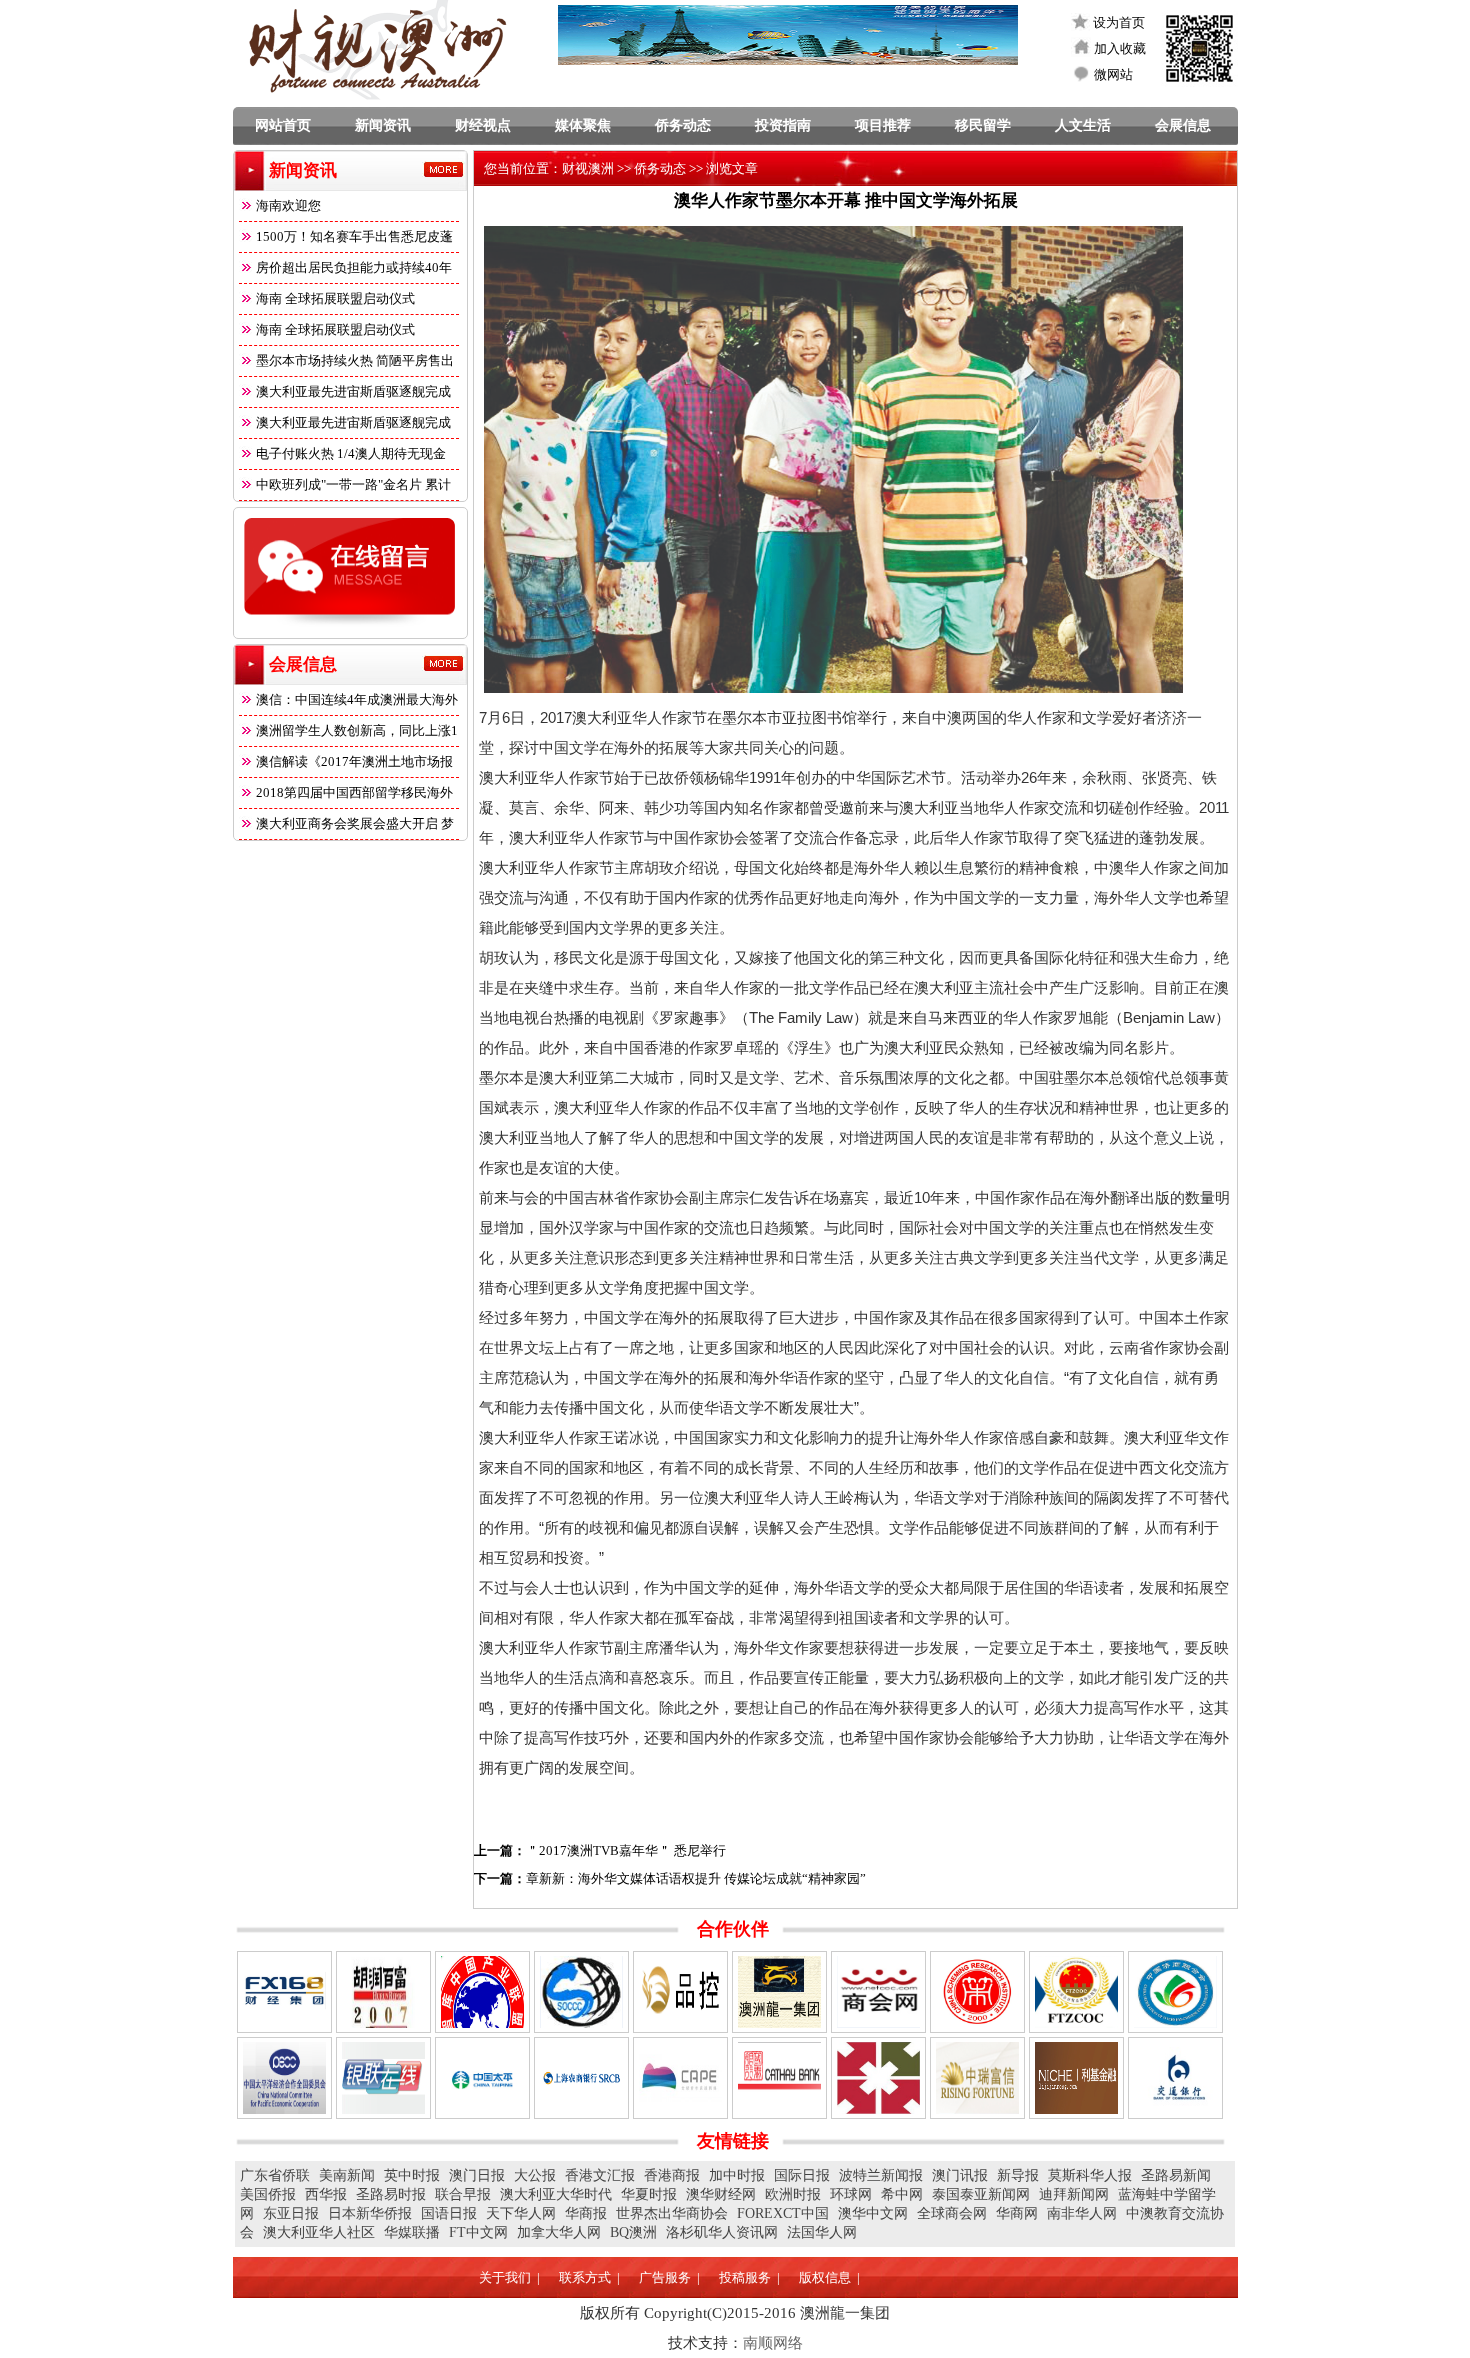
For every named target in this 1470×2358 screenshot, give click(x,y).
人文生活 (1083, 125)
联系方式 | (589, 2277)
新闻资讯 (383, 125)
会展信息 (1183, 125)
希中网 (902, 2194)
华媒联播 (412, 2232)
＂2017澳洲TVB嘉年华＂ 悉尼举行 (626, 1850)
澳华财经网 (721, 2194)
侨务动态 (683, 125)
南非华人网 (1082, 2213)
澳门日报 (477, 2175)
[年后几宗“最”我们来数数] (284, 1992)
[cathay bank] (779, 2078)
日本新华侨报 (370, 2213)
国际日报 (802, 2175)
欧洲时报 (793, 2194)
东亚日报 (291, 2213)
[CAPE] (680, 2078)
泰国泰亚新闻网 (981, 2194)
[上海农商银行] (581, 2078)
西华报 (326, 2194)
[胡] (383, 1992)
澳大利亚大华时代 (556, 2194)
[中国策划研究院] (977, 1992)
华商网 (1017, 2213)
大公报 (535, 2175)
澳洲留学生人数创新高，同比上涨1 (357, 730)
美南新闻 (347, 2175)
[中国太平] (482, 2078)
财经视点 (483, 125)
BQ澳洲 (633, 2232)
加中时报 (737, 2175)
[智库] (482, 1992)
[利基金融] (1076, 2078)
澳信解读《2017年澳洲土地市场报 (354, 761)
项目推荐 (883, 125)
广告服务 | (669, 2277)
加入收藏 (1120, 48)
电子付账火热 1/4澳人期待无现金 (351, 453)
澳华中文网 (873, 2213)
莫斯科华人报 (1090, 2175)
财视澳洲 (588, 168)
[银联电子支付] (383, 2078)
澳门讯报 (960, 2175)
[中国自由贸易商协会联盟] (1076, 1992)
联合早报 (463, 2194)
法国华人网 (822, 2232)
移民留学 (983, 125)
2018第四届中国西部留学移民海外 (354, 792)
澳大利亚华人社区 (319, 2232)
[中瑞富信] (977, 2078)
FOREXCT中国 (783, 2213)
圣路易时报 (391, 2194)
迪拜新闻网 (1074, 2194)
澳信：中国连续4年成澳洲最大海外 (357, 699)
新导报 (1018, 2175)
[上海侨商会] (581, 1992)
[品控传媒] (680, 1992)
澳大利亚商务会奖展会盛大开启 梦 (355, 823)
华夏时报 (649, 2194)
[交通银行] (1175, 2078)
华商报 (586, 2213)
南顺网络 (773, 2343)
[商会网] (878, 1992)
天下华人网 (521, 2213)
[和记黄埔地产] (878, 2078)
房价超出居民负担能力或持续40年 (354, 267)
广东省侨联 (275, 2175)
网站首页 (283, 125)
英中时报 (412, 2175)
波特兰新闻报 (881, 2175)
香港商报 (672, 2175)
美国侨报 (268, 2194)
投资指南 (783, 125)
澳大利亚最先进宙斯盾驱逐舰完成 (353, 391)
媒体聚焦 (583, 125)
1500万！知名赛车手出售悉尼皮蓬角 (346, 240)
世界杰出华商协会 (672, 2213)
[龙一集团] (779, 1992)
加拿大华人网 (559, 2232)
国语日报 (449, 2213)
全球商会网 (952, 2213)
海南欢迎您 (288, 205)
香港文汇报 (600, 2175)
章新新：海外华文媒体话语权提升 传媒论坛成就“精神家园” (696, 1878)
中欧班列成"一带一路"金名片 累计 (353, 484)
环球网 (851, 2194)
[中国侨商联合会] (1175, 1992)
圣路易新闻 (1176, 2175)
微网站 (1113, 74)
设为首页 (1119, 22)
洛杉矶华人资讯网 (722, 2232)
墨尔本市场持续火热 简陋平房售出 (355, 360)
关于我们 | (509, 2277)
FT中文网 (478, 2232)
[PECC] (284, 2078)
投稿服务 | (749, 2277)
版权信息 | (829, 2277)
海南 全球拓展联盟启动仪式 (335, 298)
